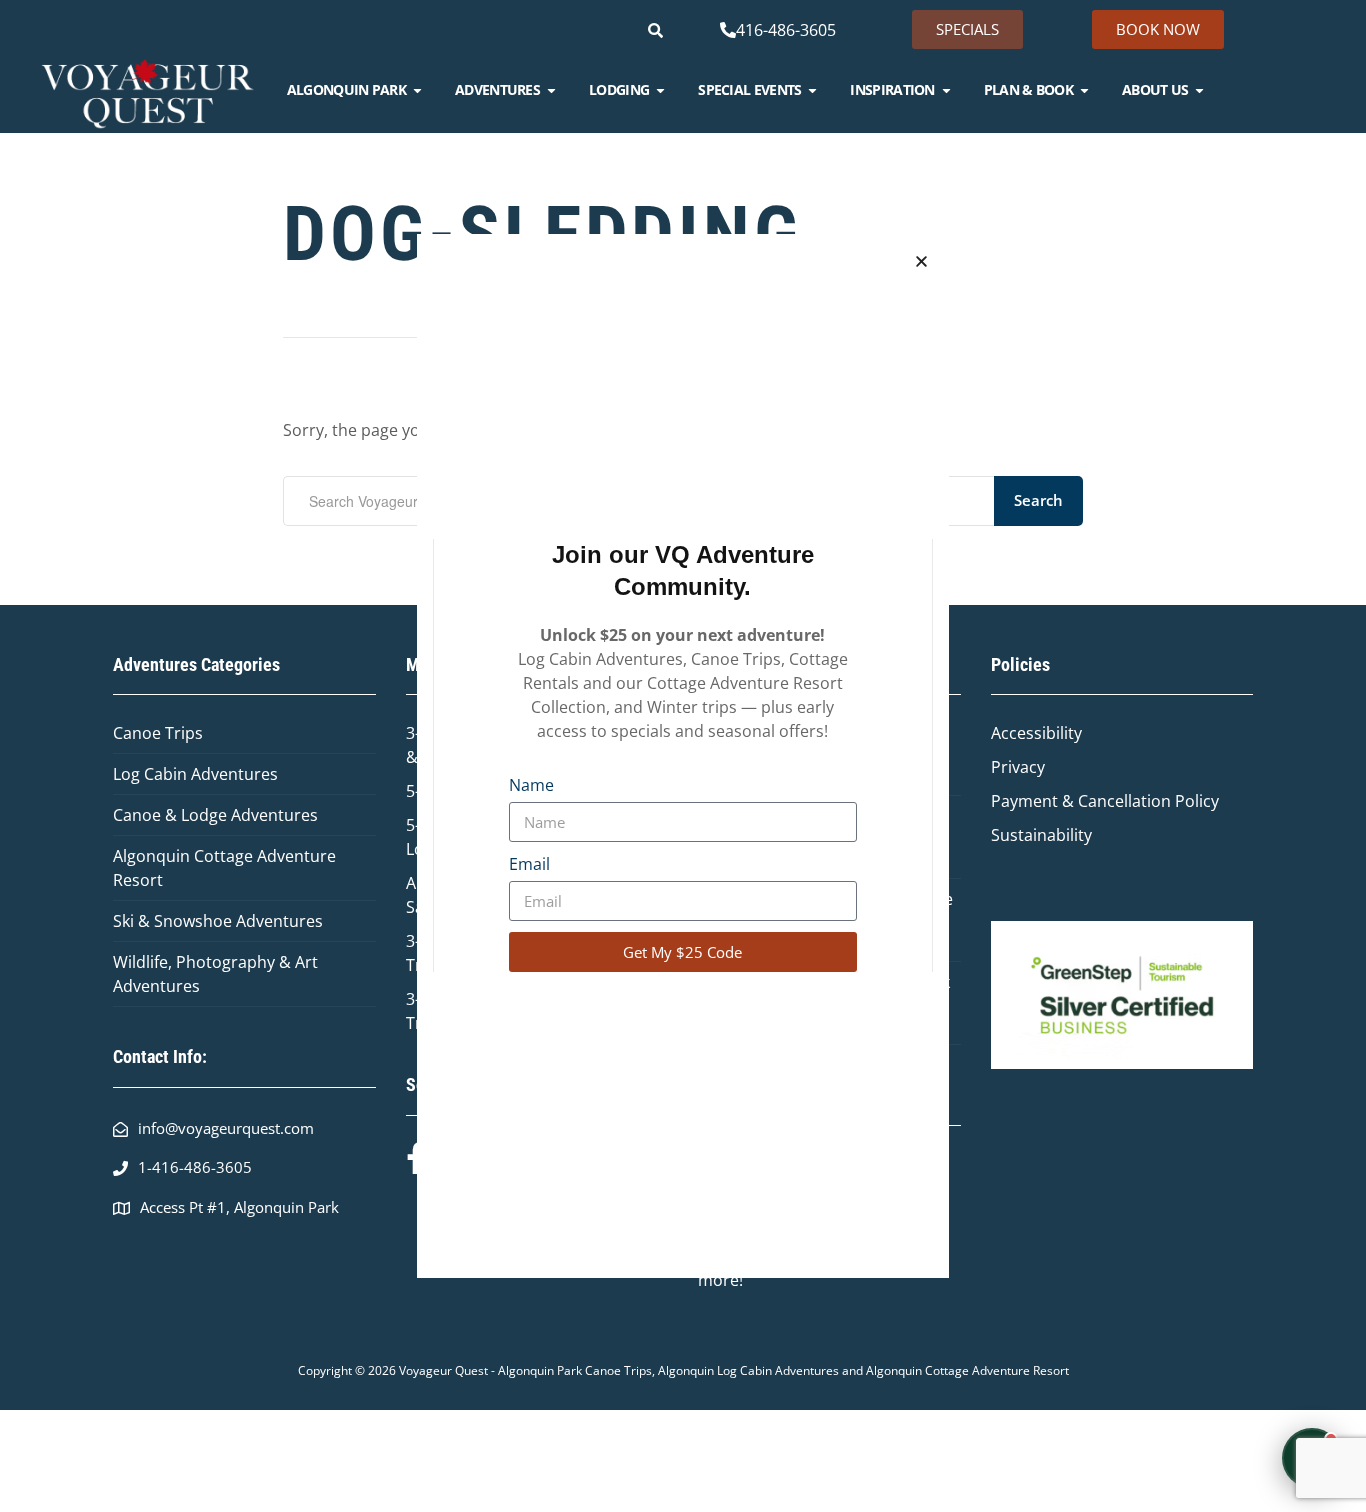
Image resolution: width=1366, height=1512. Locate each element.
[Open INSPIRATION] (946, 90)
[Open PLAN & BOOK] (1084, 90)
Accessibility (1036, 733)
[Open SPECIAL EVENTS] (812, 90)
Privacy (1018, 767)
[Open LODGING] (660, 90)
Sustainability (1041, 835)
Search (1038, 500)
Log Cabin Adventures (195, 774)
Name (531, 785)
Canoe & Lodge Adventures (215, 815)
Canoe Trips (158, 733)
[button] (921, 261)
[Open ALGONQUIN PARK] (417, 90)
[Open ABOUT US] (1199, 90)
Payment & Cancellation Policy (1105, 801)
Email (529, 864)
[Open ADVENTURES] (551, 90)
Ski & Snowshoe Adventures (218, 921)
